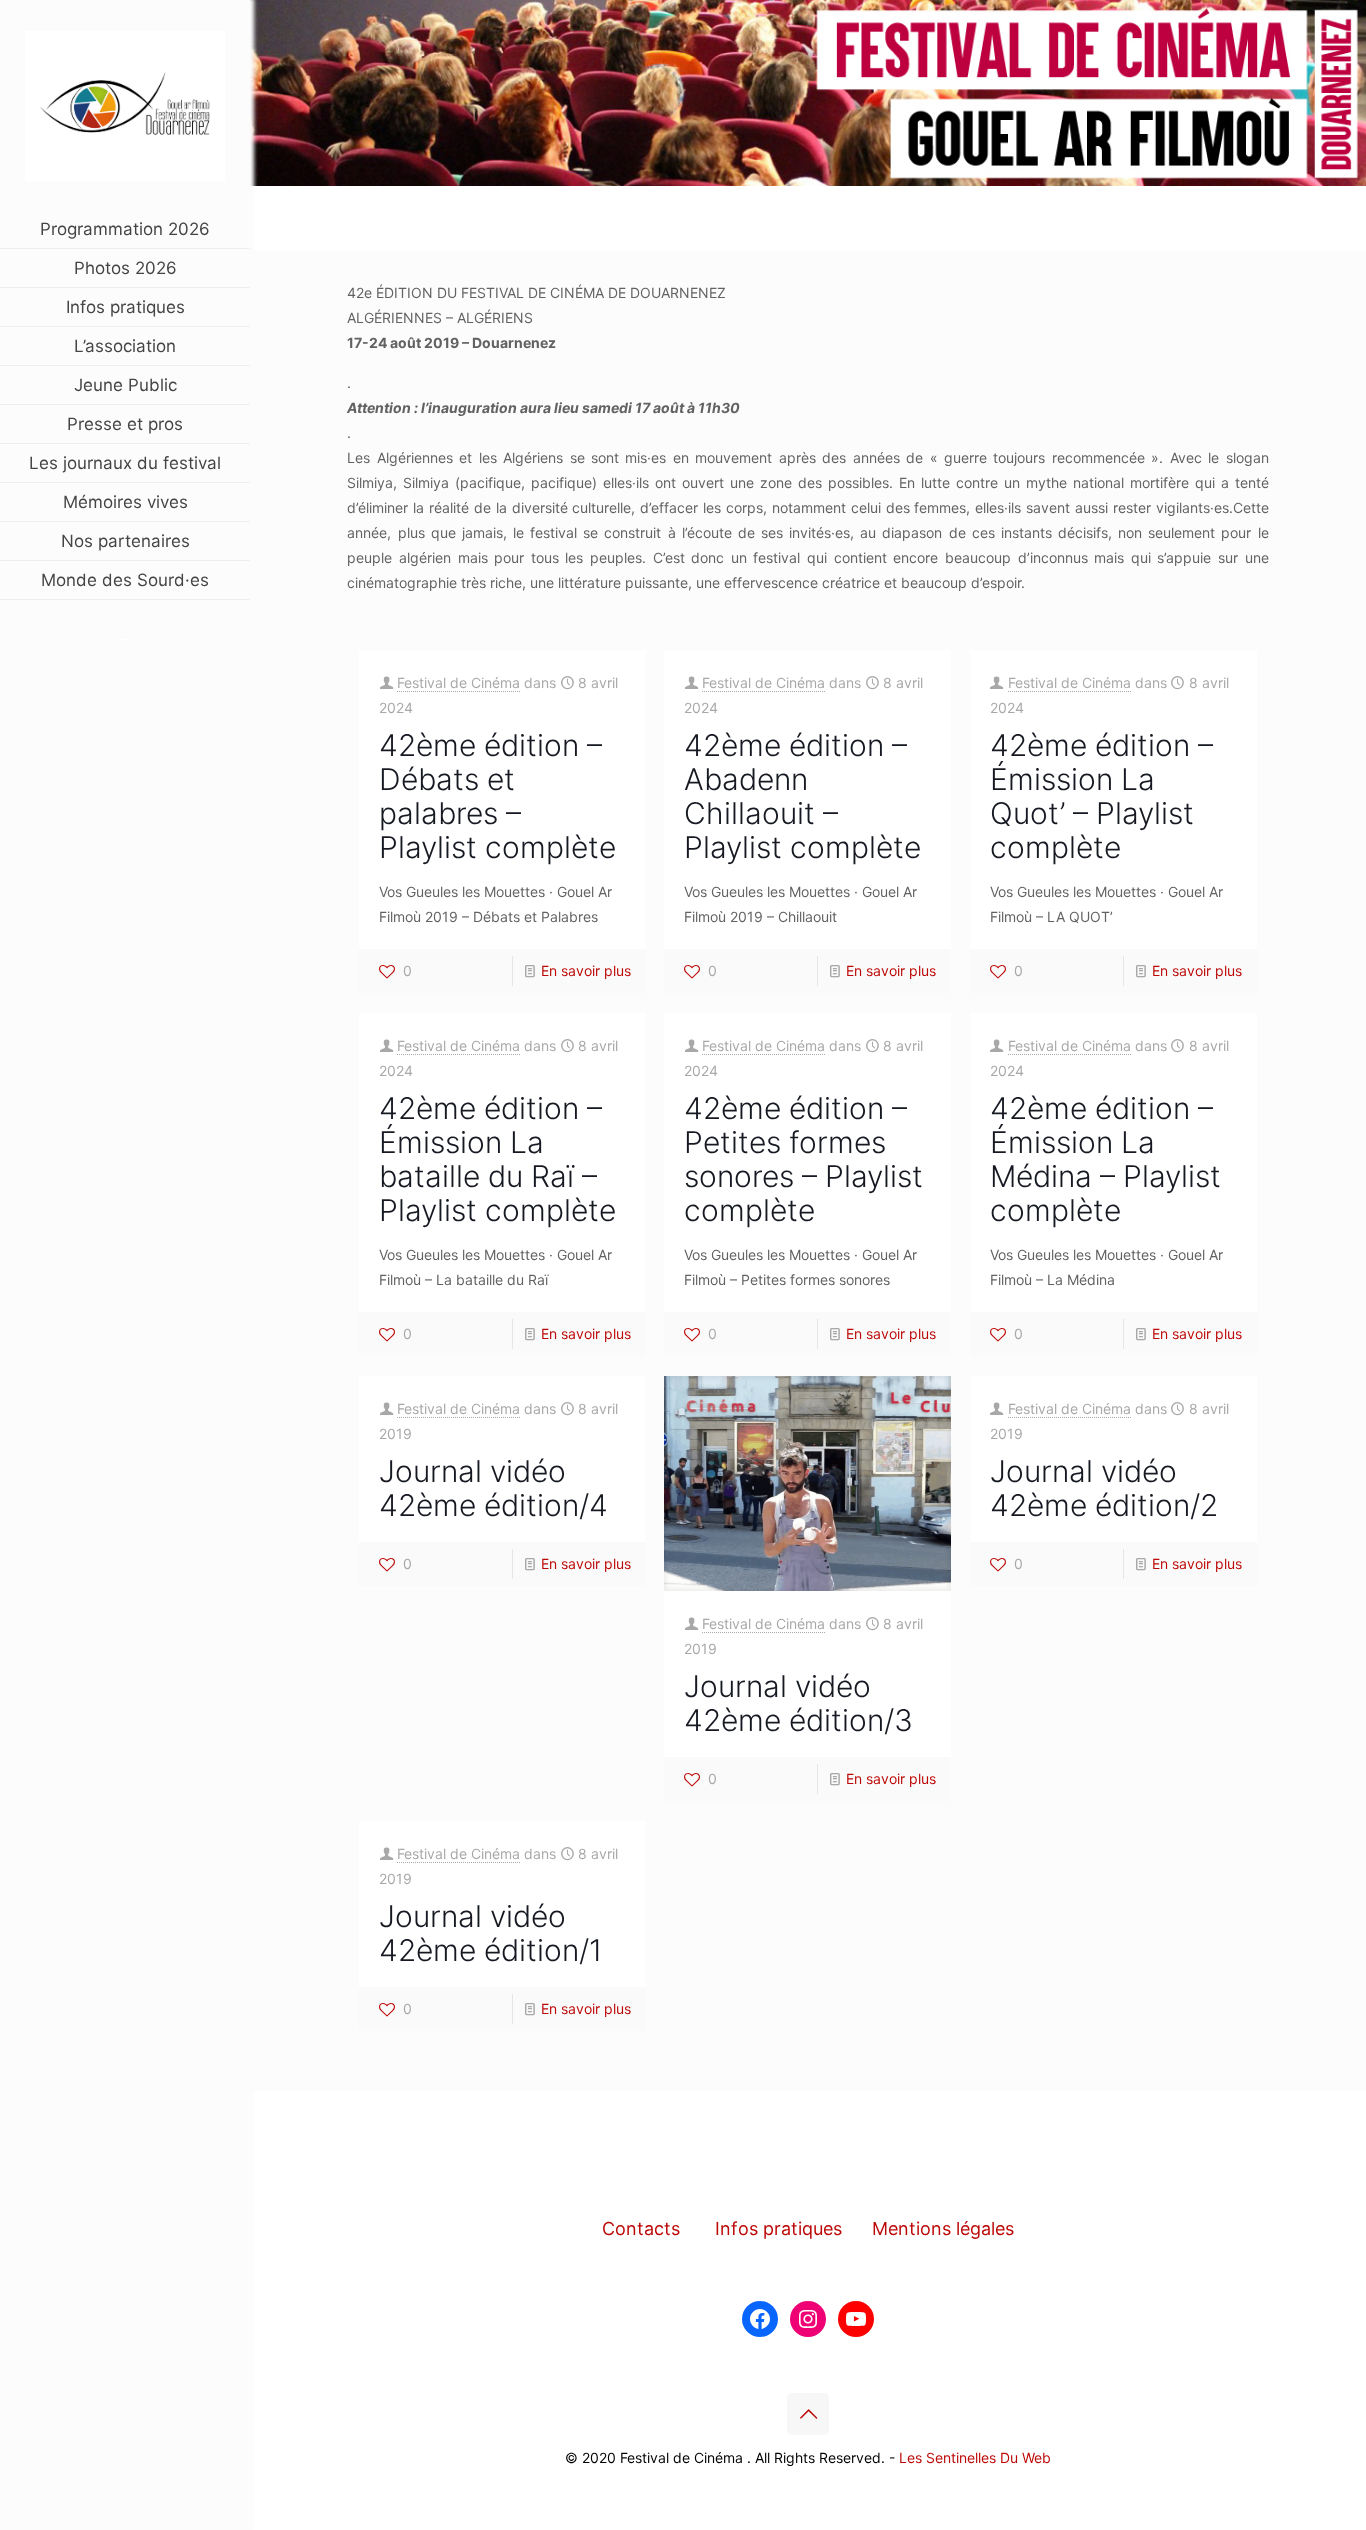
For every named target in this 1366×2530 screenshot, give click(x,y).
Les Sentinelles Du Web (975, 2457)
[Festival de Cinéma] (125, 105)
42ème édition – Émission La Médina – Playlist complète (1105, 1159)
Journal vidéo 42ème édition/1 (490, 1933)
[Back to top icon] (808, 2414)
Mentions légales (943, 2228)
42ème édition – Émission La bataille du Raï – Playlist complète (497, 1159)
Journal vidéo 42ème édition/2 (1104, 1488)
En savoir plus (586, 970)
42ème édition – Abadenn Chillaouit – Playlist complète (802, 796)
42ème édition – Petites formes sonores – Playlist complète (803, 1159)
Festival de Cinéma (458, 682)
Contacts (641, 2228)
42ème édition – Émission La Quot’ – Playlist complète (1101, 796)
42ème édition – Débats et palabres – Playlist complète (497, 796)
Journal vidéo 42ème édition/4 (493, 1488)
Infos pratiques (778, 2228)
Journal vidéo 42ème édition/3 (798, 1703)
